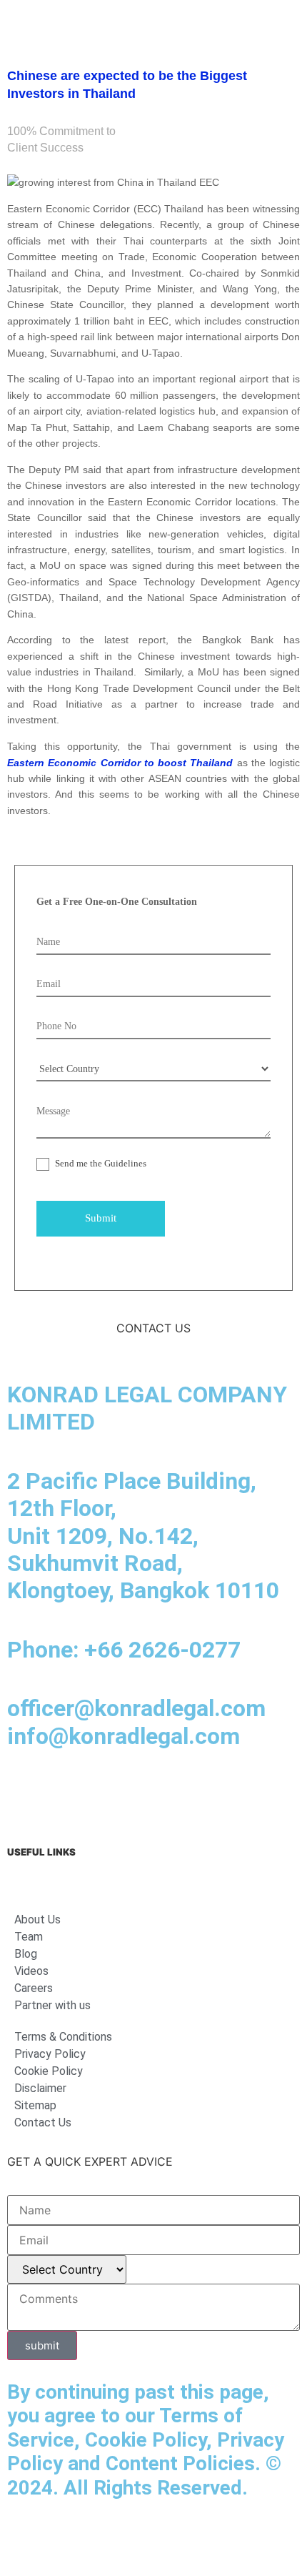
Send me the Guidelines (100, 1163)
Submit (101, 1218)
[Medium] (104, 1793)
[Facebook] (64, 1793)
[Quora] (261, 1793)
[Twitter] (182, 1793)
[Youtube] (143, 1793)
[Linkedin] (25, 1793)
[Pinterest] (221, 1793)
